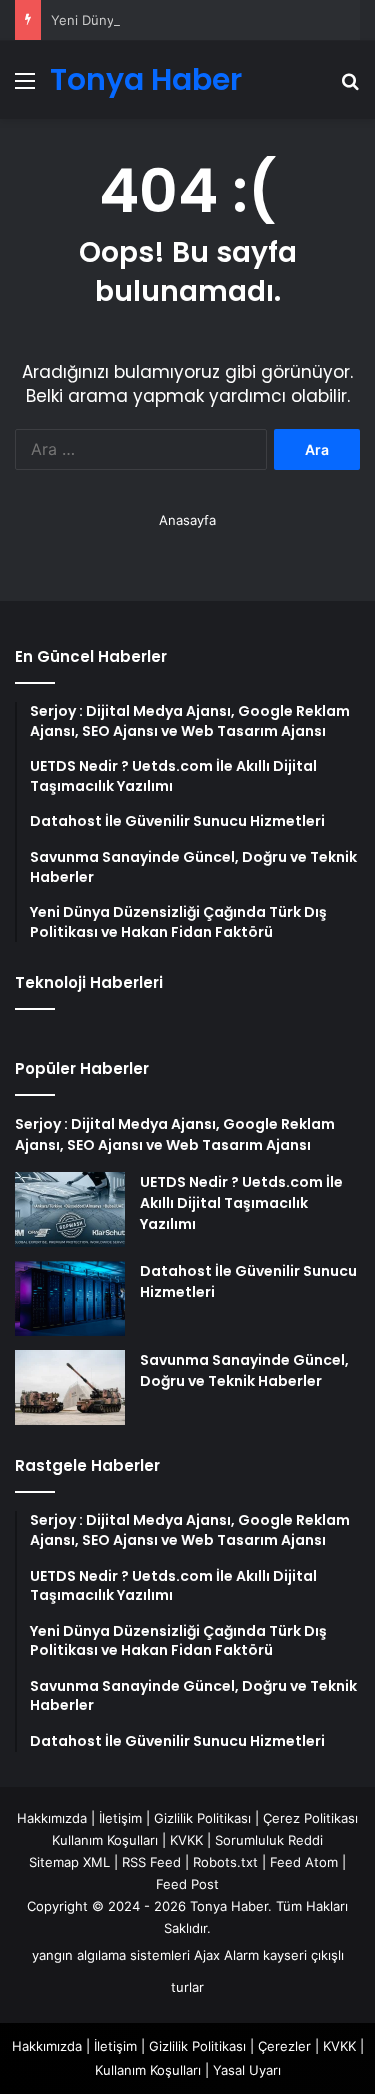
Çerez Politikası (310, 1818)
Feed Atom (304, 1862)
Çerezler (284, 2046)
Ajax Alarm (226, 1955)
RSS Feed (151, 1862)
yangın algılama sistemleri (111, 1955)
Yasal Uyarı (247, 2070)
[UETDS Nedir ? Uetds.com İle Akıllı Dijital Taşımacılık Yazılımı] (70, 1209)
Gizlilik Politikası (202, 1818)
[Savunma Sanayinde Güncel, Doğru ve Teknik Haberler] (70, 1387)
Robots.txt (225, 1862)
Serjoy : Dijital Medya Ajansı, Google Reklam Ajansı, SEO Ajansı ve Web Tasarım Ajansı (175, 1134)
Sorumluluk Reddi (269, 1840)
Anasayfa (187, 520)
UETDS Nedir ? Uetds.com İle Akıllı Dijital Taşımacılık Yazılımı (241, 1203)
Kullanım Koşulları (105, 1840)
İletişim (120, 1818)
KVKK (186, 1840)
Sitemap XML (69, 1862)
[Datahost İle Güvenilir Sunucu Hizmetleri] (70, 1298)
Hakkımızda (52, 1818)
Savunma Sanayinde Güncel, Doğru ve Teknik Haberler (244, 1370)
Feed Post (187, 1884)
